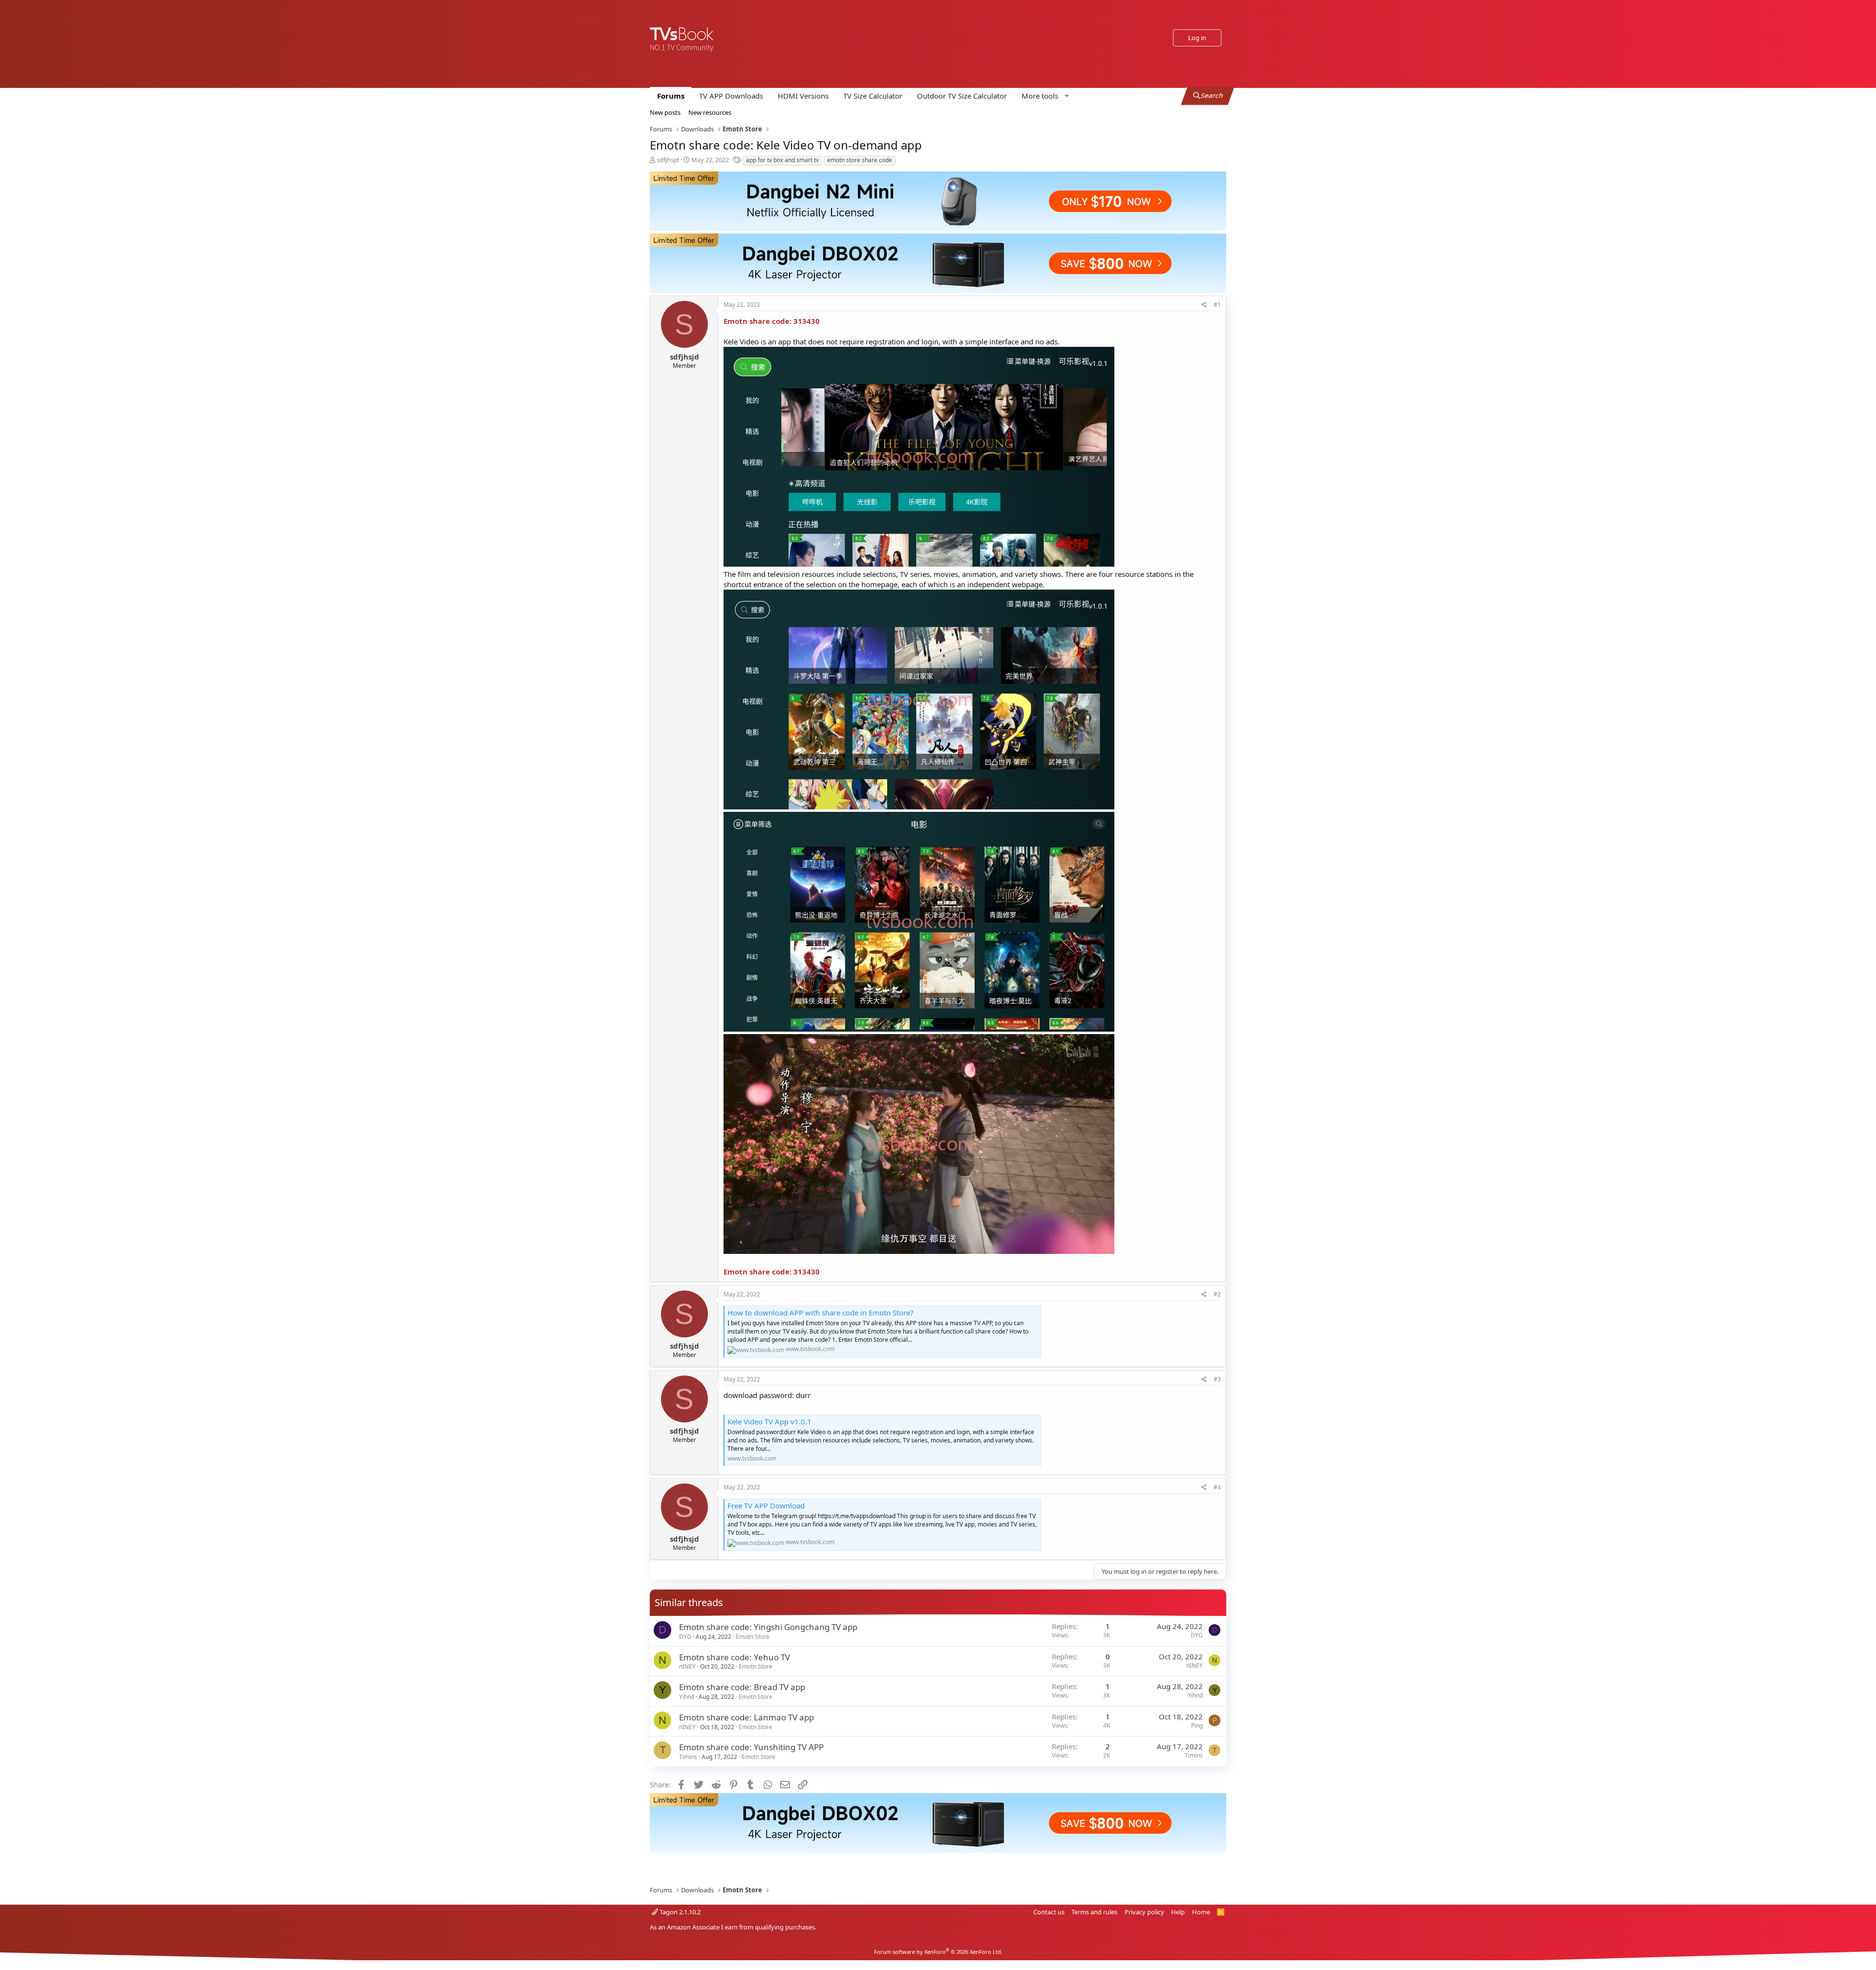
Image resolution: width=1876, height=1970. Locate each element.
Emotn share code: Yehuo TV (735, 1657)
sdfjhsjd (668, 160)
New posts (665, 112)
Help (1178, 1912)
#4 (1217, 1487)
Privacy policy (1144, 1912)
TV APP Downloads (731, 96)
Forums (671, 96)
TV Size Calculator (873, 96)
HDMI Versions (803, 96)
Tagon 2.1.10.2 (679, 1912)
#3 (1217, 1379)
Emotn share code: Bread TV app (742, 1687)
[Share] (1204, 305)
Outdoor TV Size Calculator (962, 96)
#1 (1217, 305)
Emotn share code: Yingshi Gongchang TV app (768, 1627)
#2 (1217, 1294)
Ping (1197, 1726)
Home (1201, 1912)
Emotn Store (753, 1637)
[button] (1044, 96)
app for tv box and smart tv (782, 160)
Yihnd (687, 1697)
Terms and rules (1094, 1912)
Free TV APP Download (766, 1505)
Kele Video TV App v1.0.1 (769, 1421)
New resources (710, 112)
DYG (685, 1637)
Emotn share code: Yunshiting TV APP (751, 1747)
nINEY (687, 1666)
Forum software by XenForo (938, 1952)
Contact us (1049, 1912)
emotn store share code (860, 160)
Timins (688, 1757)
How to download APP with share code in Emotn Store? (821, 1313)
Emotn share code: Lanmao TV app (746, 1717)
